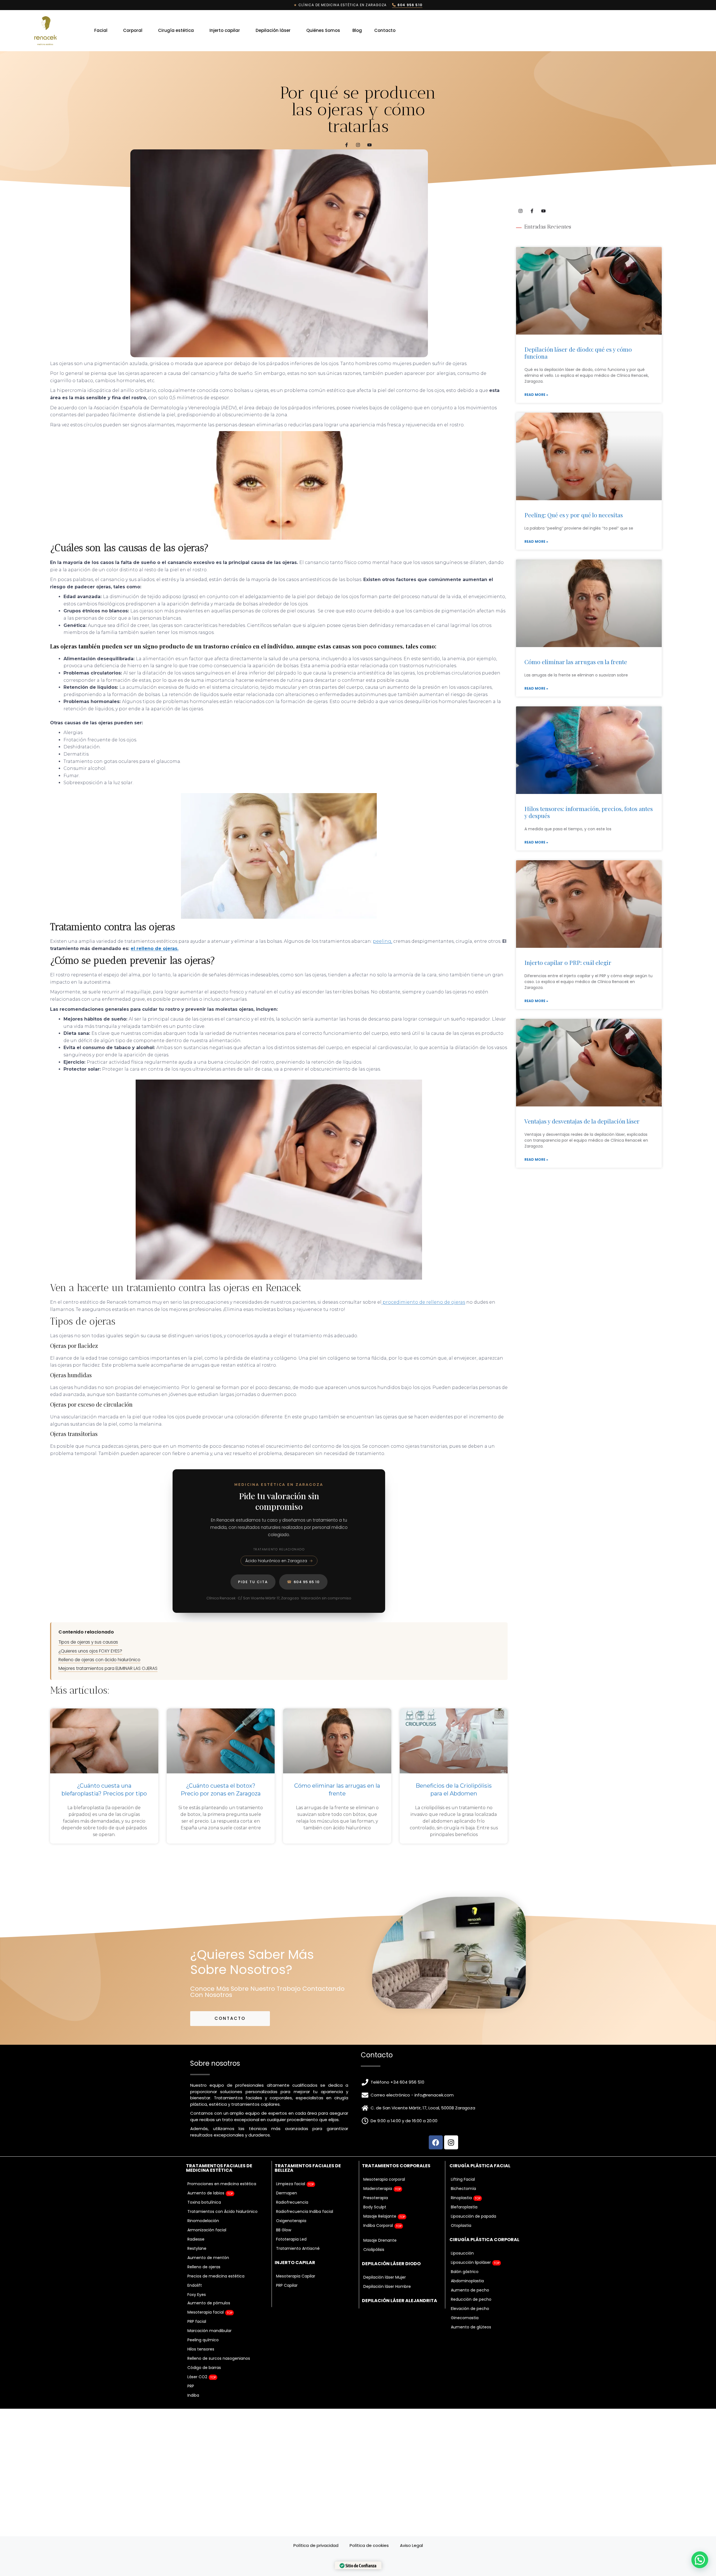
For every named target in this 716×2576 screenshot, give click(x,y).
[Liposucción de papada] (490, 2216)
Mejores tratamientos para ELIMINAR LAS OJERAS (108, 1668)
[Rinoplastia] (490, 2198)
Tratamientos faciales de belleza (308, 2168)
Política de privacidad (316, 2545)
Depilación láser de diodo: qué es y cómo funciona (578, 353)
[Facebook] (436, 2142)
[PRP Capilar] (316, 2285)
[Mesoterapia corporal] (402, 2179)
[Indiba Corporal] (402, 2226)
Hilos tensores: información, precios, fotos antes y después (589, 812)
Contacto (385, 30)
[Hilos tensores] (227, 2349)
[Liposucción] (490, 2253)
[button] (700, 2560)
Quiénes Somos (323, 30)
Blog (357, 30)
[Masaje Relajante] (402, 2216)
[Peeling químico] (227, 2340)
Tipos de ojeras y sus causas (88, 1642)
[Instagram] (358, 145)
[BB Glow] (316, 2230)
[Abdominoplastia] (490, 2281)
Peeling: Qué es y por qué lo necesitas (574, 515)
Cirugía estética (176, 30)
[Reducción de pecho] (490, 2299)
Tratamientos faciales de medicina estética (219, 2168)
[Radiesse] (227, 2239)
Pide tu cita (253, 1582)
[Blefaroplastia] (490, 2207)
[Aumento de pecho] (490, 2290)
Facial (101, 30)
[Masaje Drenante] (402, 2240)
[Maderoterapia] (402, 2189)
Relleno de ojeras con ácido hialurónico (99, 1660)
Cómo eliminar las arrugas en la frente (576, 662)
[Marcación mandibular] (227, 2331)
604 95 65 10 (303, 1582)
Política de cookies (369, 2545)
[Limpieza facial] (316, 2184)
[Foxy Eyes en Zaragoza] (227, 2295)
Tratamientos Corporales (396, 2166)
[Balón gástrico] (490, 2272)
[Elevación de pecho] (490, 2309)
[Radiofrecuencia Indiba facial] (316, 2212)
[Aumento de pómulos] (227, 2303)
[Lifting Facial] (490, 2179)
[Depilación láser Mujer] (402, 2277)
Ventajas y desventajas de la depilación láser (582, 1121)
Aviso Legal (411, 2545)
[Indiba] (227, 2395)
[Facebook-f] (347, 145)
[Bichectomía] (490, 2189)
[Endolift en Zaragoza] (227, 2285)
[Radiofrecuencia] (316, 2202)
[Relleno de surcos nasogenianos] (227, 2358)
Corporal (133, 30)
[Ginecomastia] (490, 2318)
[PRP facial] (227, 2322)
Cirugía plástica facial (480, 2166)
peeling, (382, 941)
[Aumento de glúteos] (490, 2327)
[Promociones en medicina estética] (227, 2184)
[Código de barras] (227, 2368)
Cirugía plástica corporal (484, 2240)
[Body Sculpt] (402, 2207)
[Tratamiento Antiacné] (316, 2249)
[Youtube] (369, 145)
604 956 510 (409, 5)
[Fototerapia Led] (316, 2239)
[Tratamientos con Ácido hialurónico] (227, 2212)
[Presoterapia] (402, 2198)
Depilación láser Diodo (391, 2264)
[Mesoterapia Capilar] (316, 2276)
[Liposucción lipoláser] (490, 2263)
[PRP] (227, 2386)
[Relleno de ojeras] (227, 2267)
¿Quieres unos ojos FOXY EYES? (90, 1651)
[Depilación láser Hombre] (402, 2287)
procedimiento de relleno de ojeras (423, 1302)
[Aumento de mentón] (227, 2258)
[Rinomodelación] (227, 2221)
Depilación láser (273, 30)
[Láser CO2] (227, 2377)
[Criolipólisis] (402, 2250)
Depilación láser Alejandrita (400, 2301)
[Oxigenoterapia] (316, 2221)
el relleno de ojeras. (155, 949)
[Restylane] (227, 2249)
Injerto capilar (225, 30)
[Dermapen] (316, 2193)
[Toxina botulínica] (227, 2202)
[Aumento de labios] (227, 2193)
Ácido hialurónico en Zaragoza (276, 1561)
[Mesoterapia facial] (227, 2312)
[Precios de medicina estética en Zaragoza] (227, 2276)
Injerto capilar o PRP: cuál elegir (568, 962)
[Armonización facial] (227, 2230)
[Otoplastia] (490, 2226)
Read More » (536, 395)
